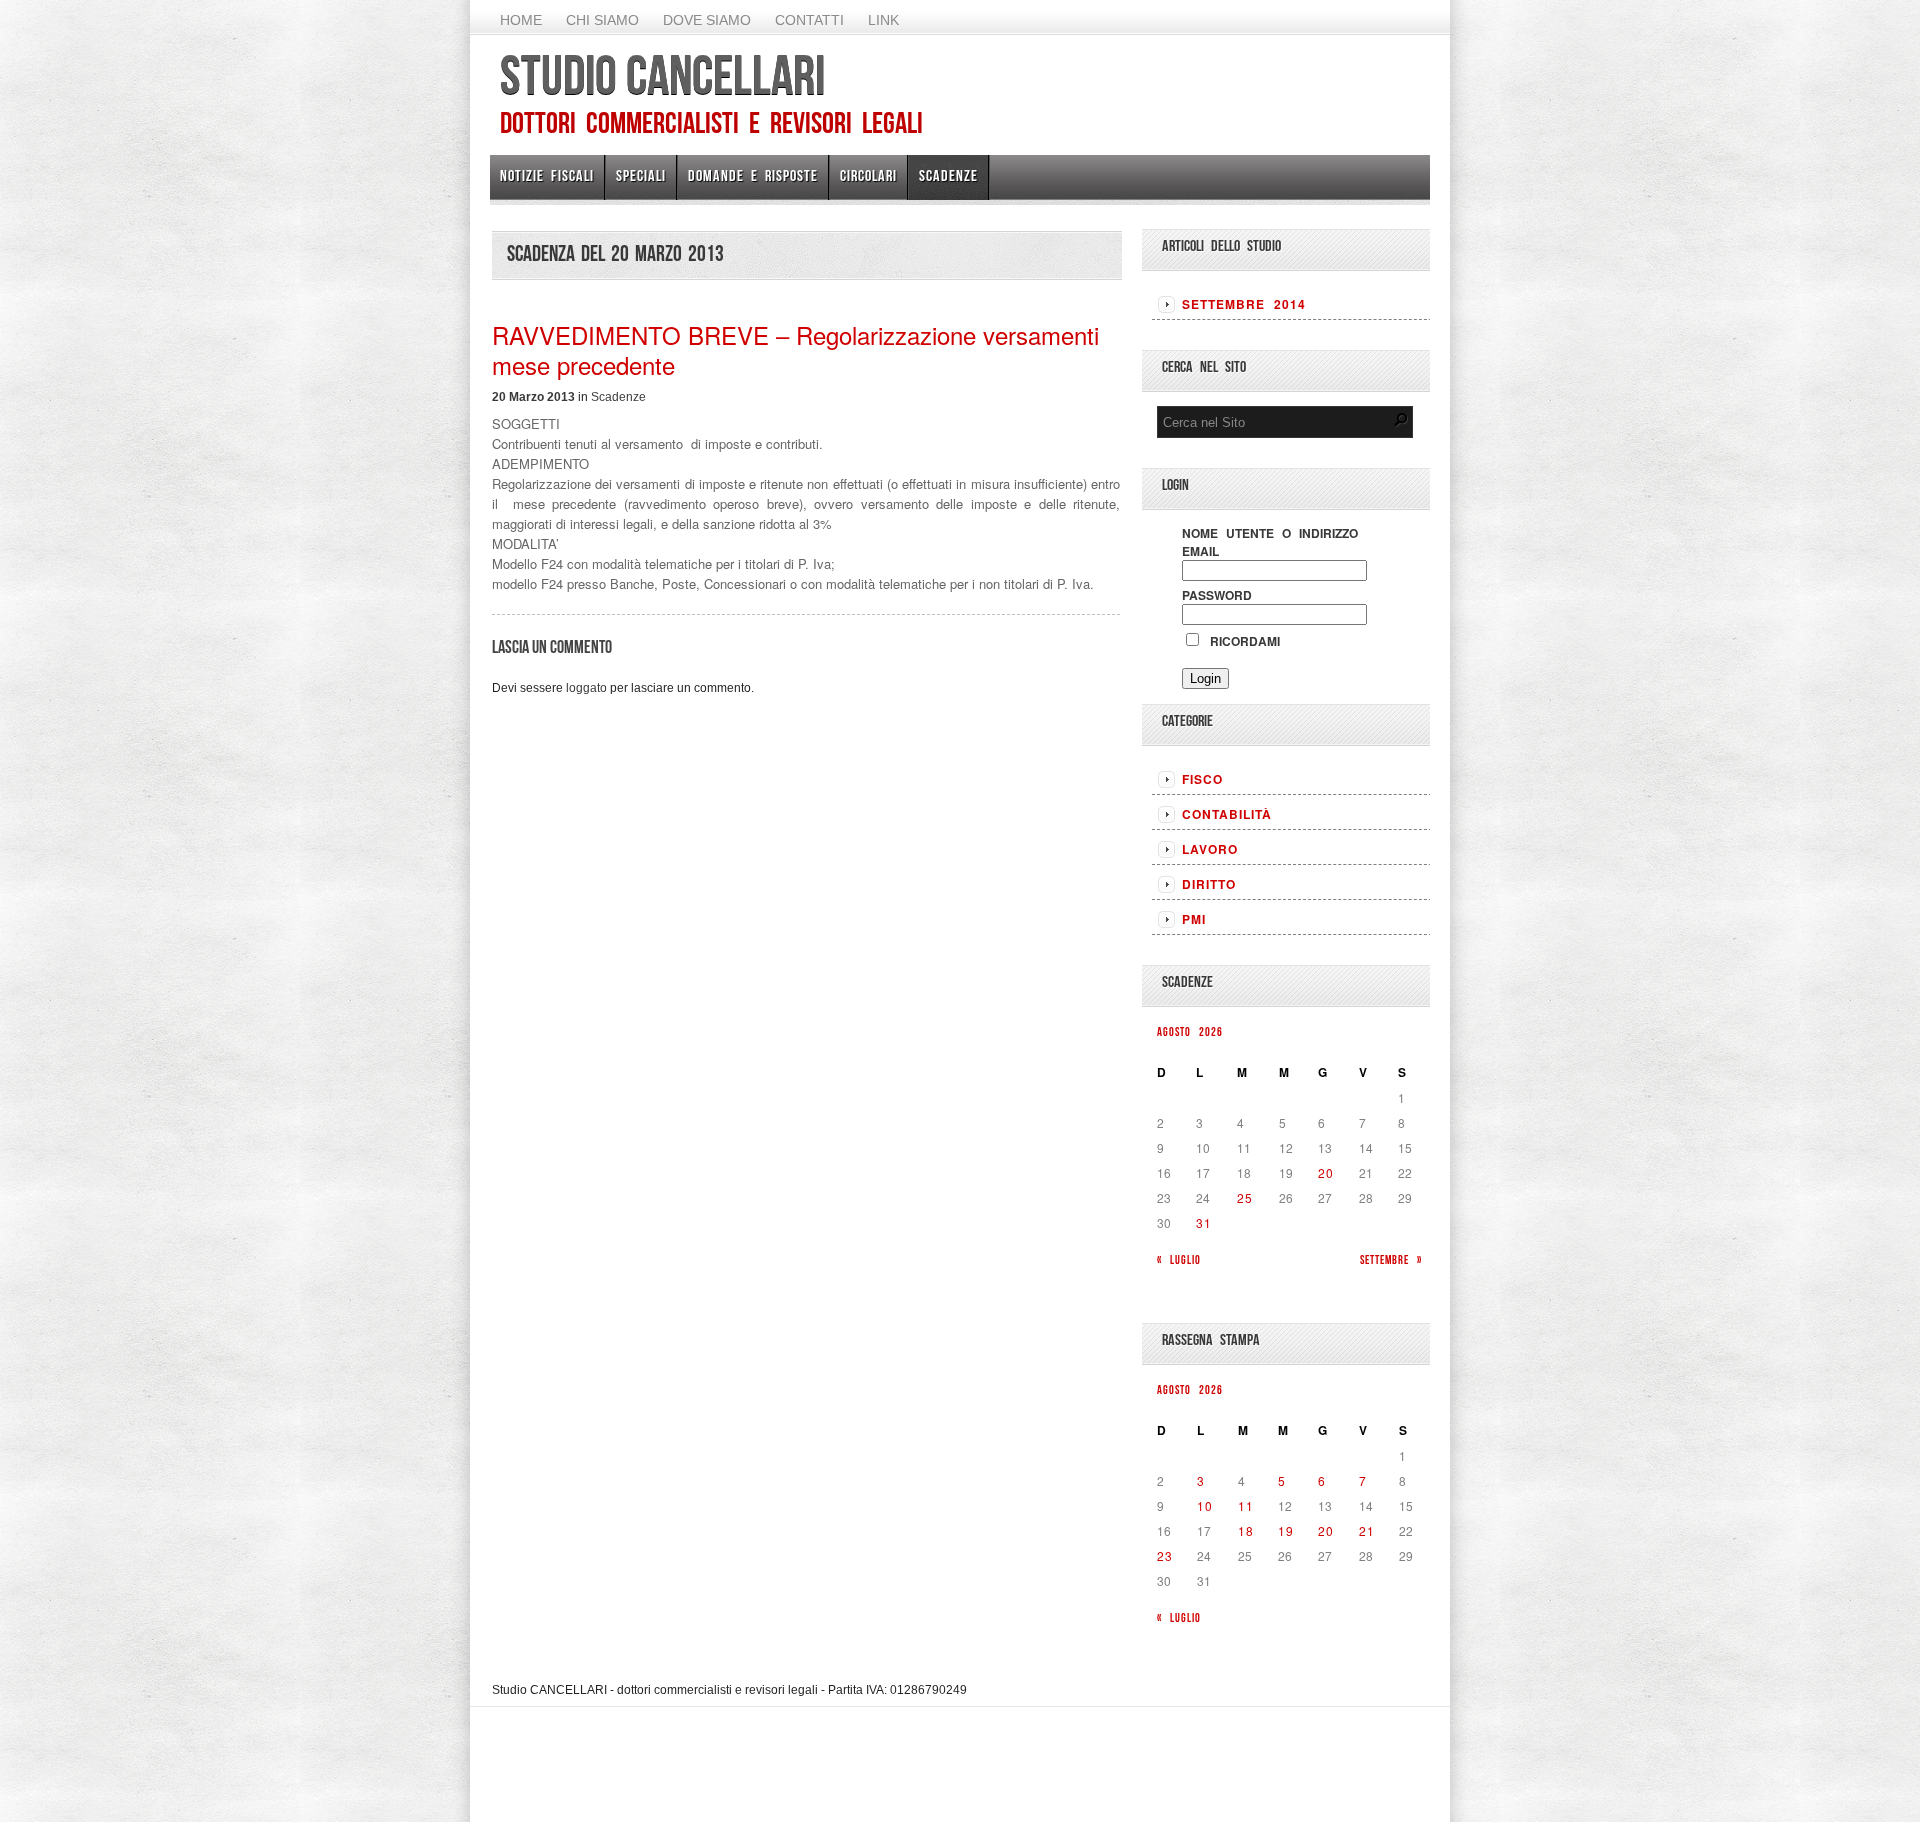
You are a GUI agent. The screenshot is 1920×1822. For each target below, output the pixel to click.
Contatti (809, 20)
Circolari (868, 175)
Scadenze (948, 175)
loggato (586, 688)
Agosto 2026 (1190, 1031)
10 (1205, 1505)
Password (1217, 595)
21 (1367, 1530)
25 (1245, 1197)
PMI (1194, 919)
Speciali (641, 175)
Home (521, 20)
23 (1165, 1555)
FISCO (1202, 779)
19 (1286, 1530)
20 (1326, 1172)
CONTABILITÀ (1227, 814)
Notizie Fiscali (547, 175)
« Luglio (1179, 1259)
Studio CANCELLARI (662, 75)
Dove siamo (707, 20)
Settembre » (1391, 1259)
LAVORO (1210, 849)
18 (1246, 1530)
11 (1246, 1505)
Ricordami (1241, 641)
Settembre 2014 (1244, 304)
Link (883, 20)
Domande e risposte (753, 175)
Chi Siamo (602, 20)
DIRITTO (1209, 884)
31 (1204, 1222)
